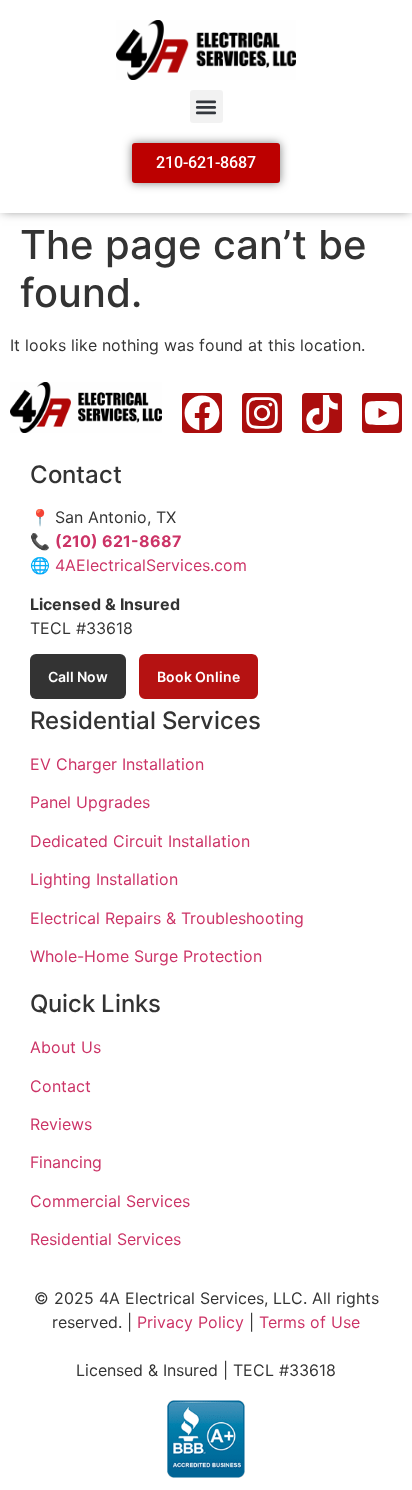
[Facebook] (202, 413)
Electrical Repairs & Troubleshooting (167, 918)
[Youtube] (382, 413)
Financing (66, 1162)
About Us (65, 1047)
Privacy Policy (190, 1322)
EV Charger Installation (117, 764)
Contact (60, 1086)
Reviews (61, 1124)
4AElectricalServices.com (151, 565)
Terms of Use (309, 1322)
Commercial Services (110, 1201)
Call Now (78, 676)
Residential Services (105, 1239)
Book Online (198, 676)
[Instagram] (262, 413)
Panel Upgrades (90, 802)
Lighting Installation (104, 879)
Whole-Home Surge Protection (146, 956)
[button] (206, 106)
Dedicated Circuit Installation (140, 841)
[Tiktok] (322, 413)
